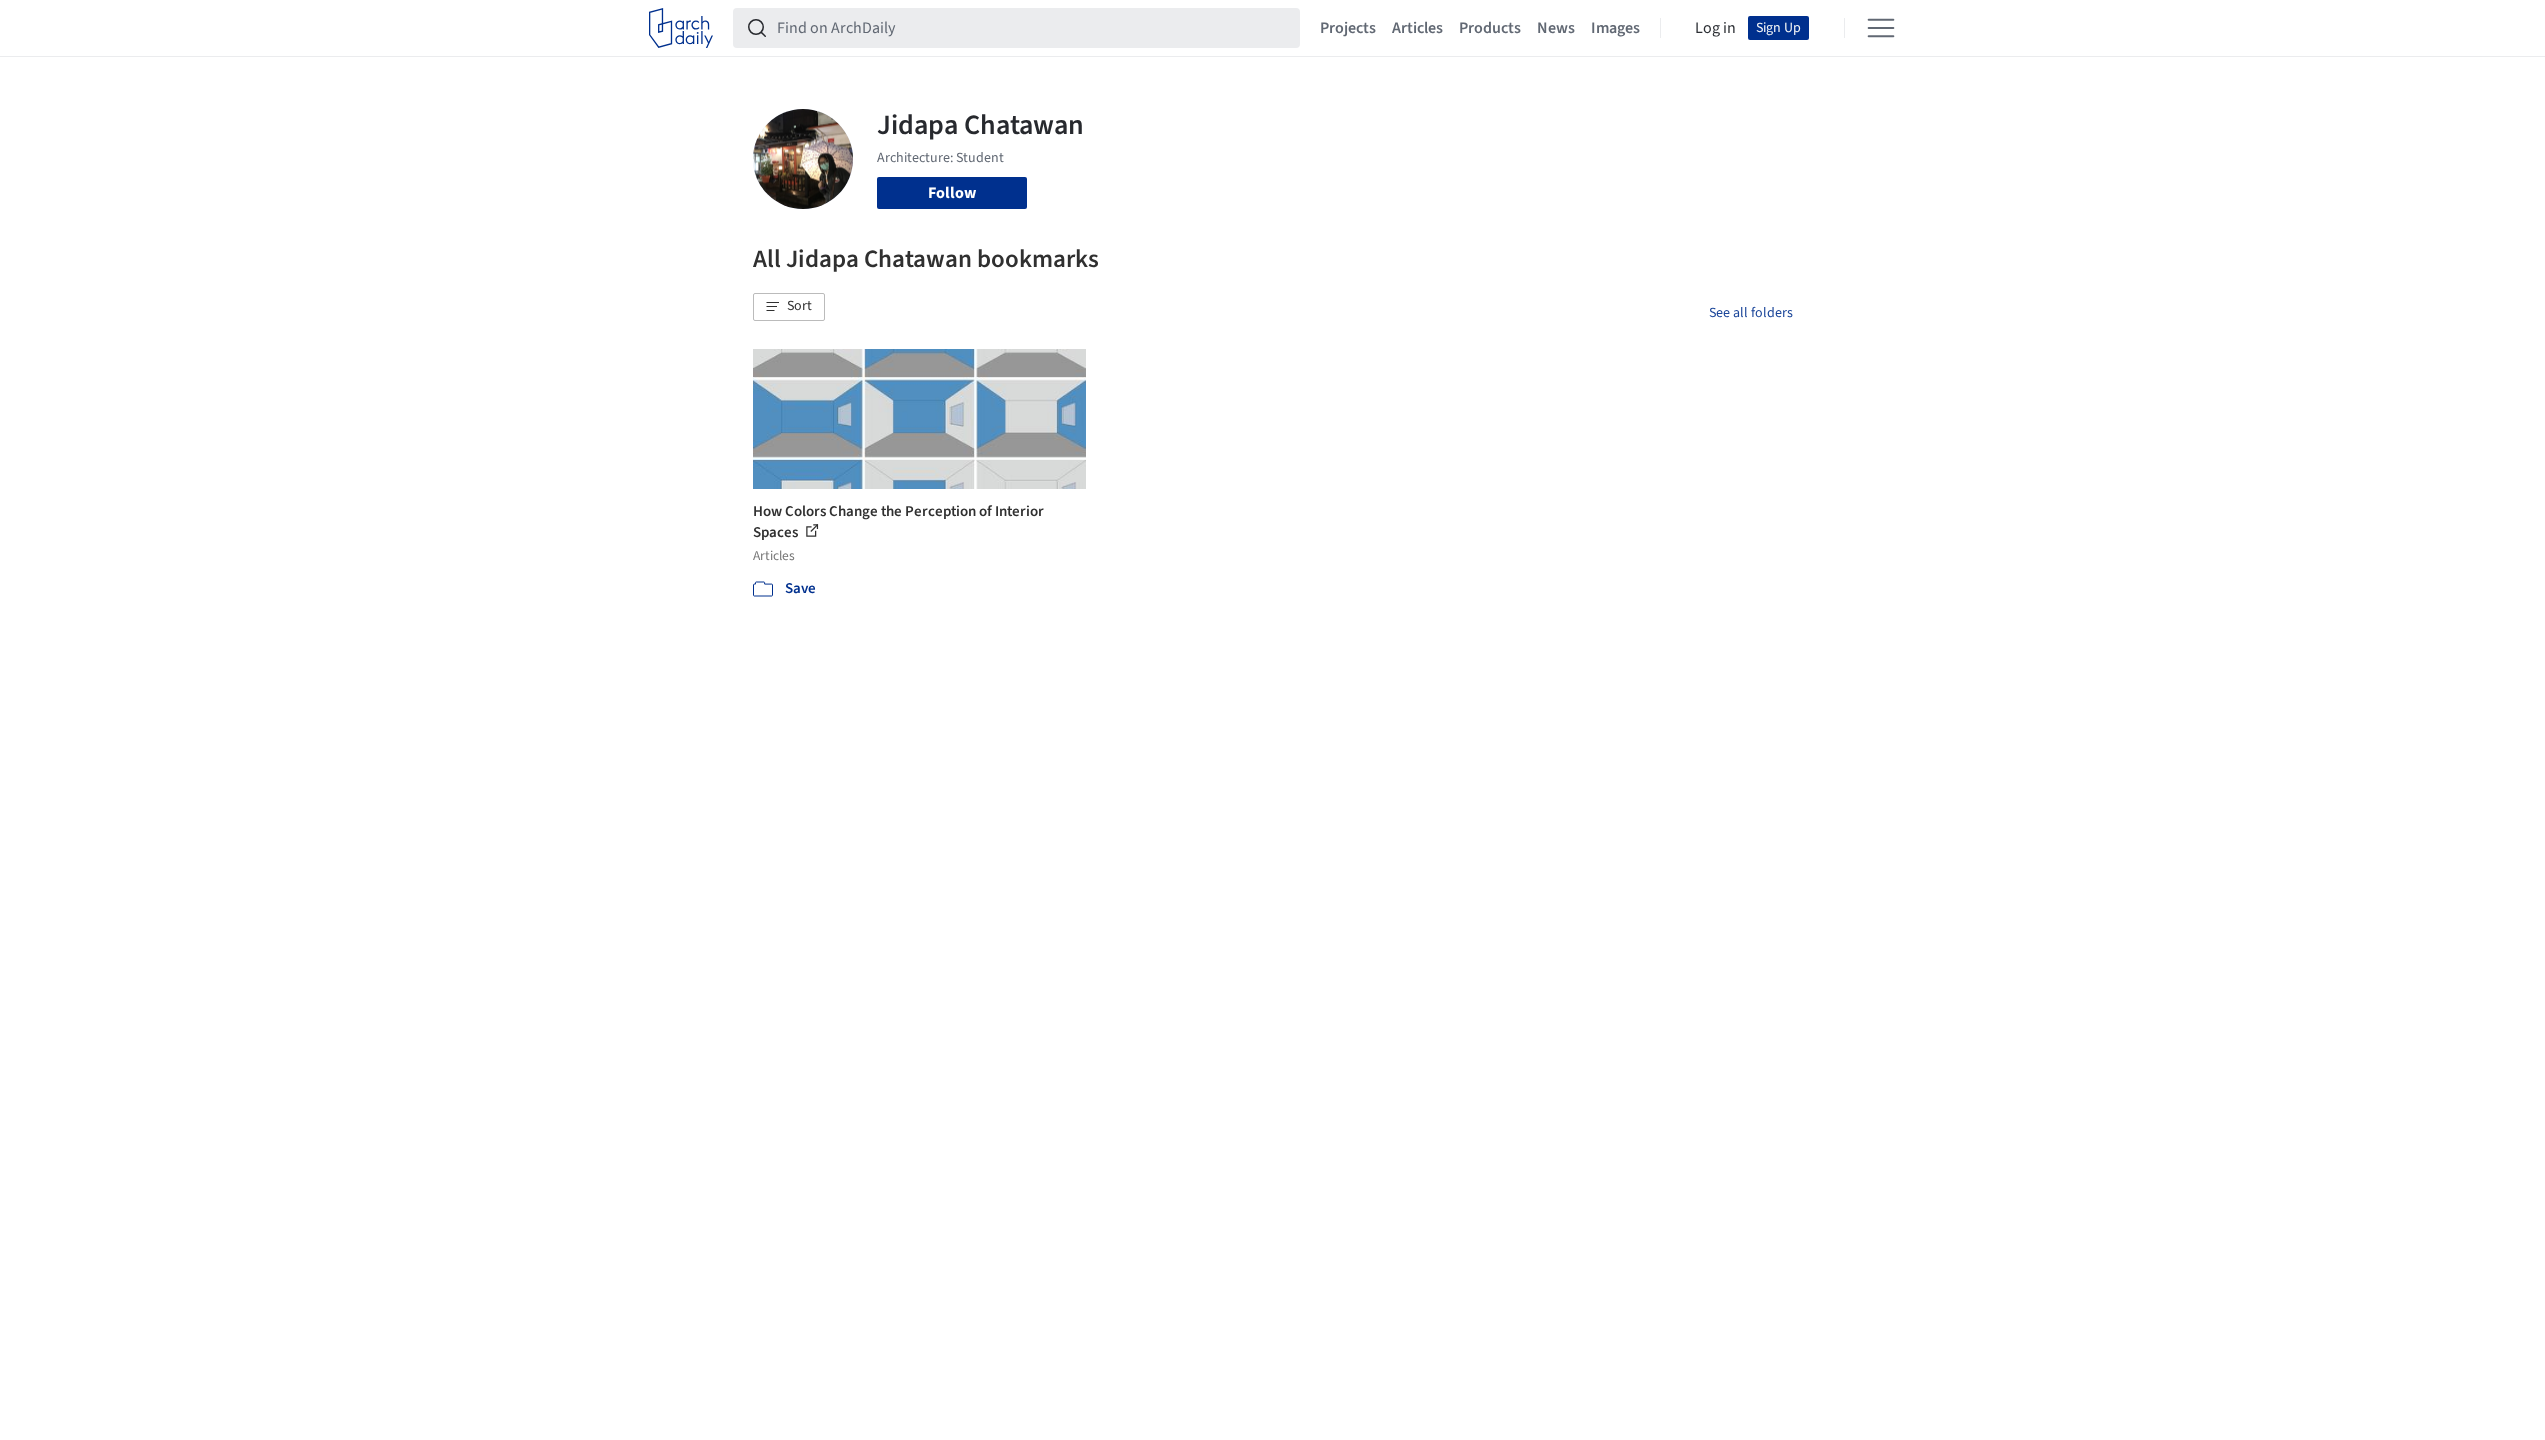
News (1556, 28)
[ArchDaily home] (681, 28)
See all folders (1751, 313)
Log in (1715, 28)
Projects (1348, 28)
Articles (1417, 28)
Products (1490, 28)
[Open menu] (1881, 28)
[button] (789, 307)
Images (1615, 28)
